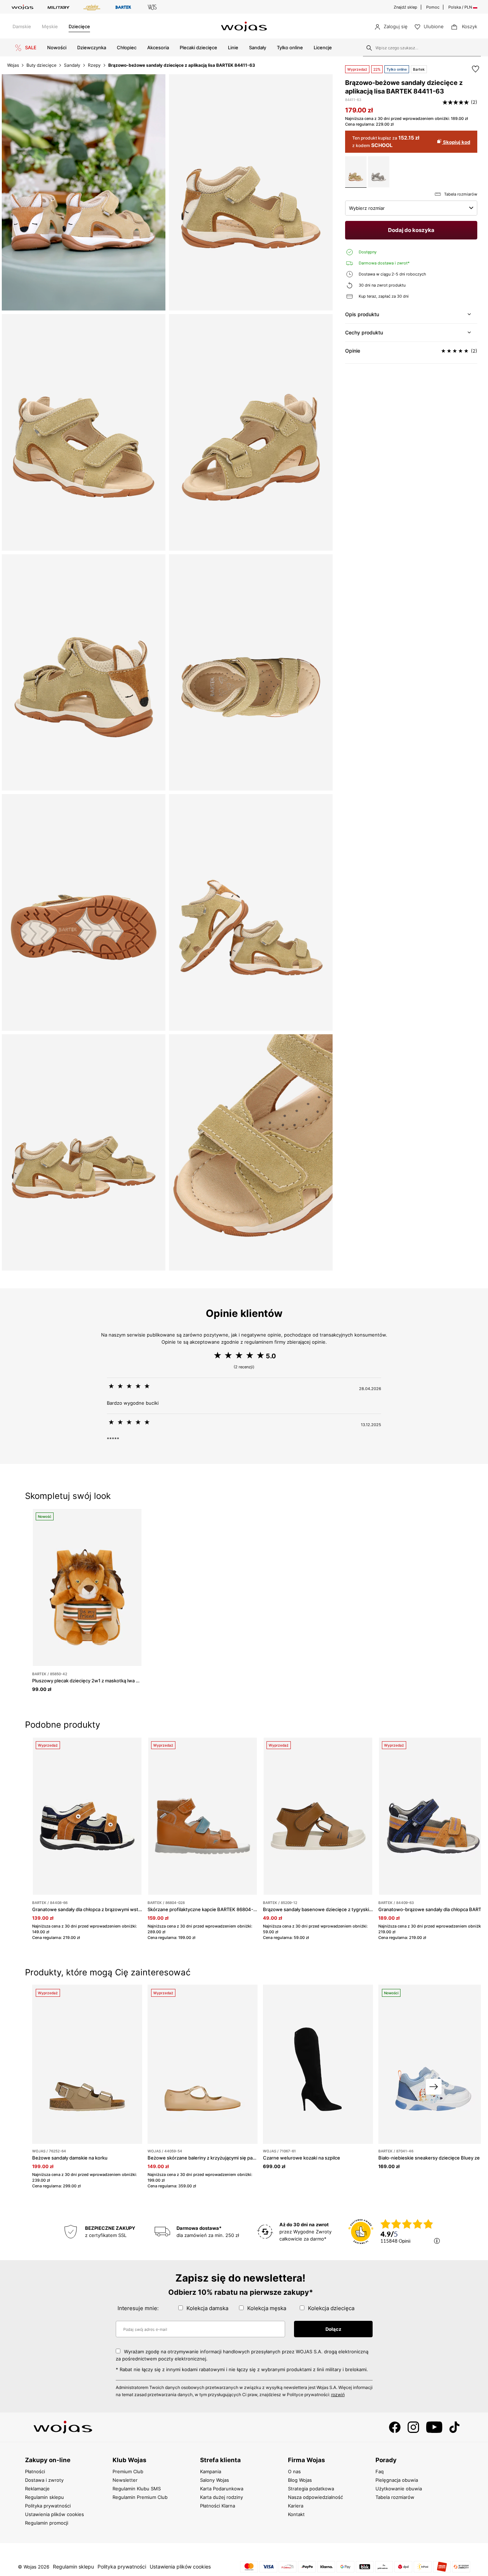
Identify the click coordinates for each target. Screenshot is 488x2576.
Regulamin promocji (47, 2523)
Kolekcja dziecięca (331, 2308)
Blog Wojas (300, 2480)
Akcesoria (158, 47)
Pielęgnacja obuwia (397, 2480)
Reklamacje (37, 2489)
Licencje (323, 47)
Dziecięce (79, 26)
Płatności (35, 2471)
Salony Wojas (215, 2480)
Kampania (211, 2471)
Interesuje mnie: (138, 2308)
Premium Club (128, 2471)
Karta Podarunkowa (222, 2489)
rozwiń (338, 2395)
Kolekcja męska (267, 2308)
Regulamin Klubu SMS (137, 2489)
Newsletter (125, 2480)
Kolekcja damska (207, 2308)
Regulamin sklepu (44, 2497)
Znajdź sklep (405, 7)
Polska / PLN (461, 7)
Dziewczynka (92, 47)
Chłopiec (127, 47)
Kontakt (296, 2514)
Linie (233, 47)
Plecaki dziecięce (198, 47)
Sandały (258, 47)
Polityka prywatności (48, 2506)
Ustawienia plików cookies (54, 2514)
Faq (380, 2471)
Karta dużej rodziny (221, 2497)
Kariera (296, 2506)
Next (434, 2087)
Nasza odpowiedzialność (315, 2497)
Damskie (22, 26)
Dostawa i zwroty (44, 2480)
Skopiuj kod (456, 142)
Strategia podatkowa (311, 2489)
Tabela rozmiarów (395, 2497)
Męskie (50, 26)
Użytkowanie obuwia (399, 2489)
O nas (294, 2471)
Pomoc (433, 7)
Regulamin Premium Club (140, 2497)
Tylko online (290, 47)
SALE (30, 47)
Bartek (419, 69)
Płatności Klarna (218, 2506)
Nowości (57, 47)
